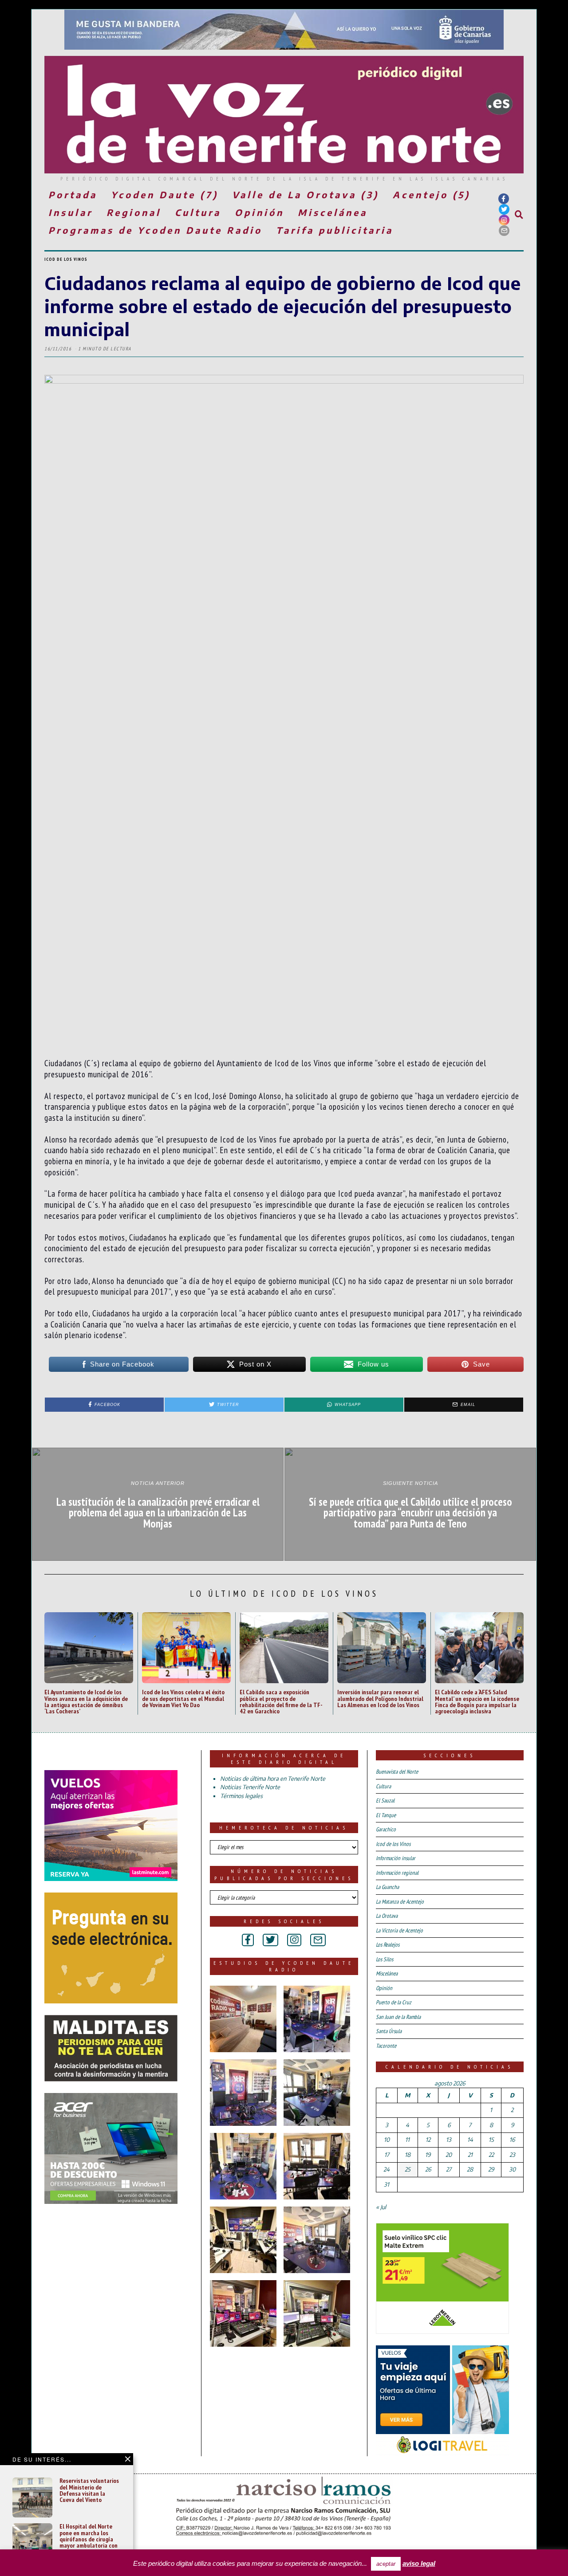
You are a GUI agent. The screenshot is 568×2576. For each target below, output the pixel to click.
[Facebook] (504, 199)
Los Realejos (388, 1945)
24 (387, 2169)
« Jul (381, 2207)
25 (408, 2169)
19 (428, 2155)
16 (512, 2140)
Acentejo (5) (432, 194)
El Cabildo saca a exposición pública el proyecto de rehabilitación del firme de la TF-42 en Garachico (281, 1701)
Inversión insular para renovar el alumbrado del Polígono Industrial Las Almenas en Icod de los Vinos (380, 1698)
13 (449, 2140)
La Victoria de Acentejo (399, 1930)
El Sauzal (385, 1800)
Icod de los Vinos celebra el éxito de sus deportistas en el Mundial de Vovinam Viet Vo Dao (183, 1698)
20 (449, 2155)
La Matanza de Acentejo (400, 1902)
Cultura (198, 212)
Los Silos (385, 1959)
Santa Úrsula (389, 2031)
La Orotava (387, 1916)
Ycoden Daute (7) (165, 194)
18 (408, 2155)
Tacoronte (386, 2046)
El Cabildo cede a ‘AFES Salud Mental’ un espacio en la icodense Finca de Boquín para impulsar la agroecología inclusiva (477, 1701)
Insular (71, 212)
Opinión (259, 212)
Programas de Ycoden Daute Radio (155, 230)
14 (470, 2140)
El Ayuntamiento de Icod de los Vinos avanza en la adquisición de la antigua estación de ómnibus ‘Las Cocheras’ (86, 1701)
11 (407, 2140)
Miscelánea (333, 212)
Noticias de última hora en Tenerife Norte (273, 1779)
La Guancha (387, 1887)
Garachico (386, 1829)
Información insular (396, 1858)
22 (491, 2155)
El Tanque (386, 1815)
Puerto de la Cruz (394, 2002)
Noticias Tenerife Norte (250, 1787)
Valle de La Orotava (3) (306, 194)
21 (470, 2155)
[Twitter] (504, 209)
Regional (134, 212)
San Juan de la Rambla (398, 2017)
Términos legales (241, 1796)
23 (512, 2155)
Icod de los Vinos (66, 259)
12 (428, 2140)
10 (387, 2140)
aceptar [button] (386, 2564)
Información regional (397, 1873)
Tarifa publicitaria (335, 230)
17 (387, 2155)
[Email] (504, 231)
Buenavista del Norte (397, 1772)
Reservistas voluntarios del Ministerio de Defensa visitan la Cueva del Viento (89, 2490)
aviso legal (419, 2563)
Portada (73, 194)
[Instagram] (504, 220)
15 (491, 2140)
